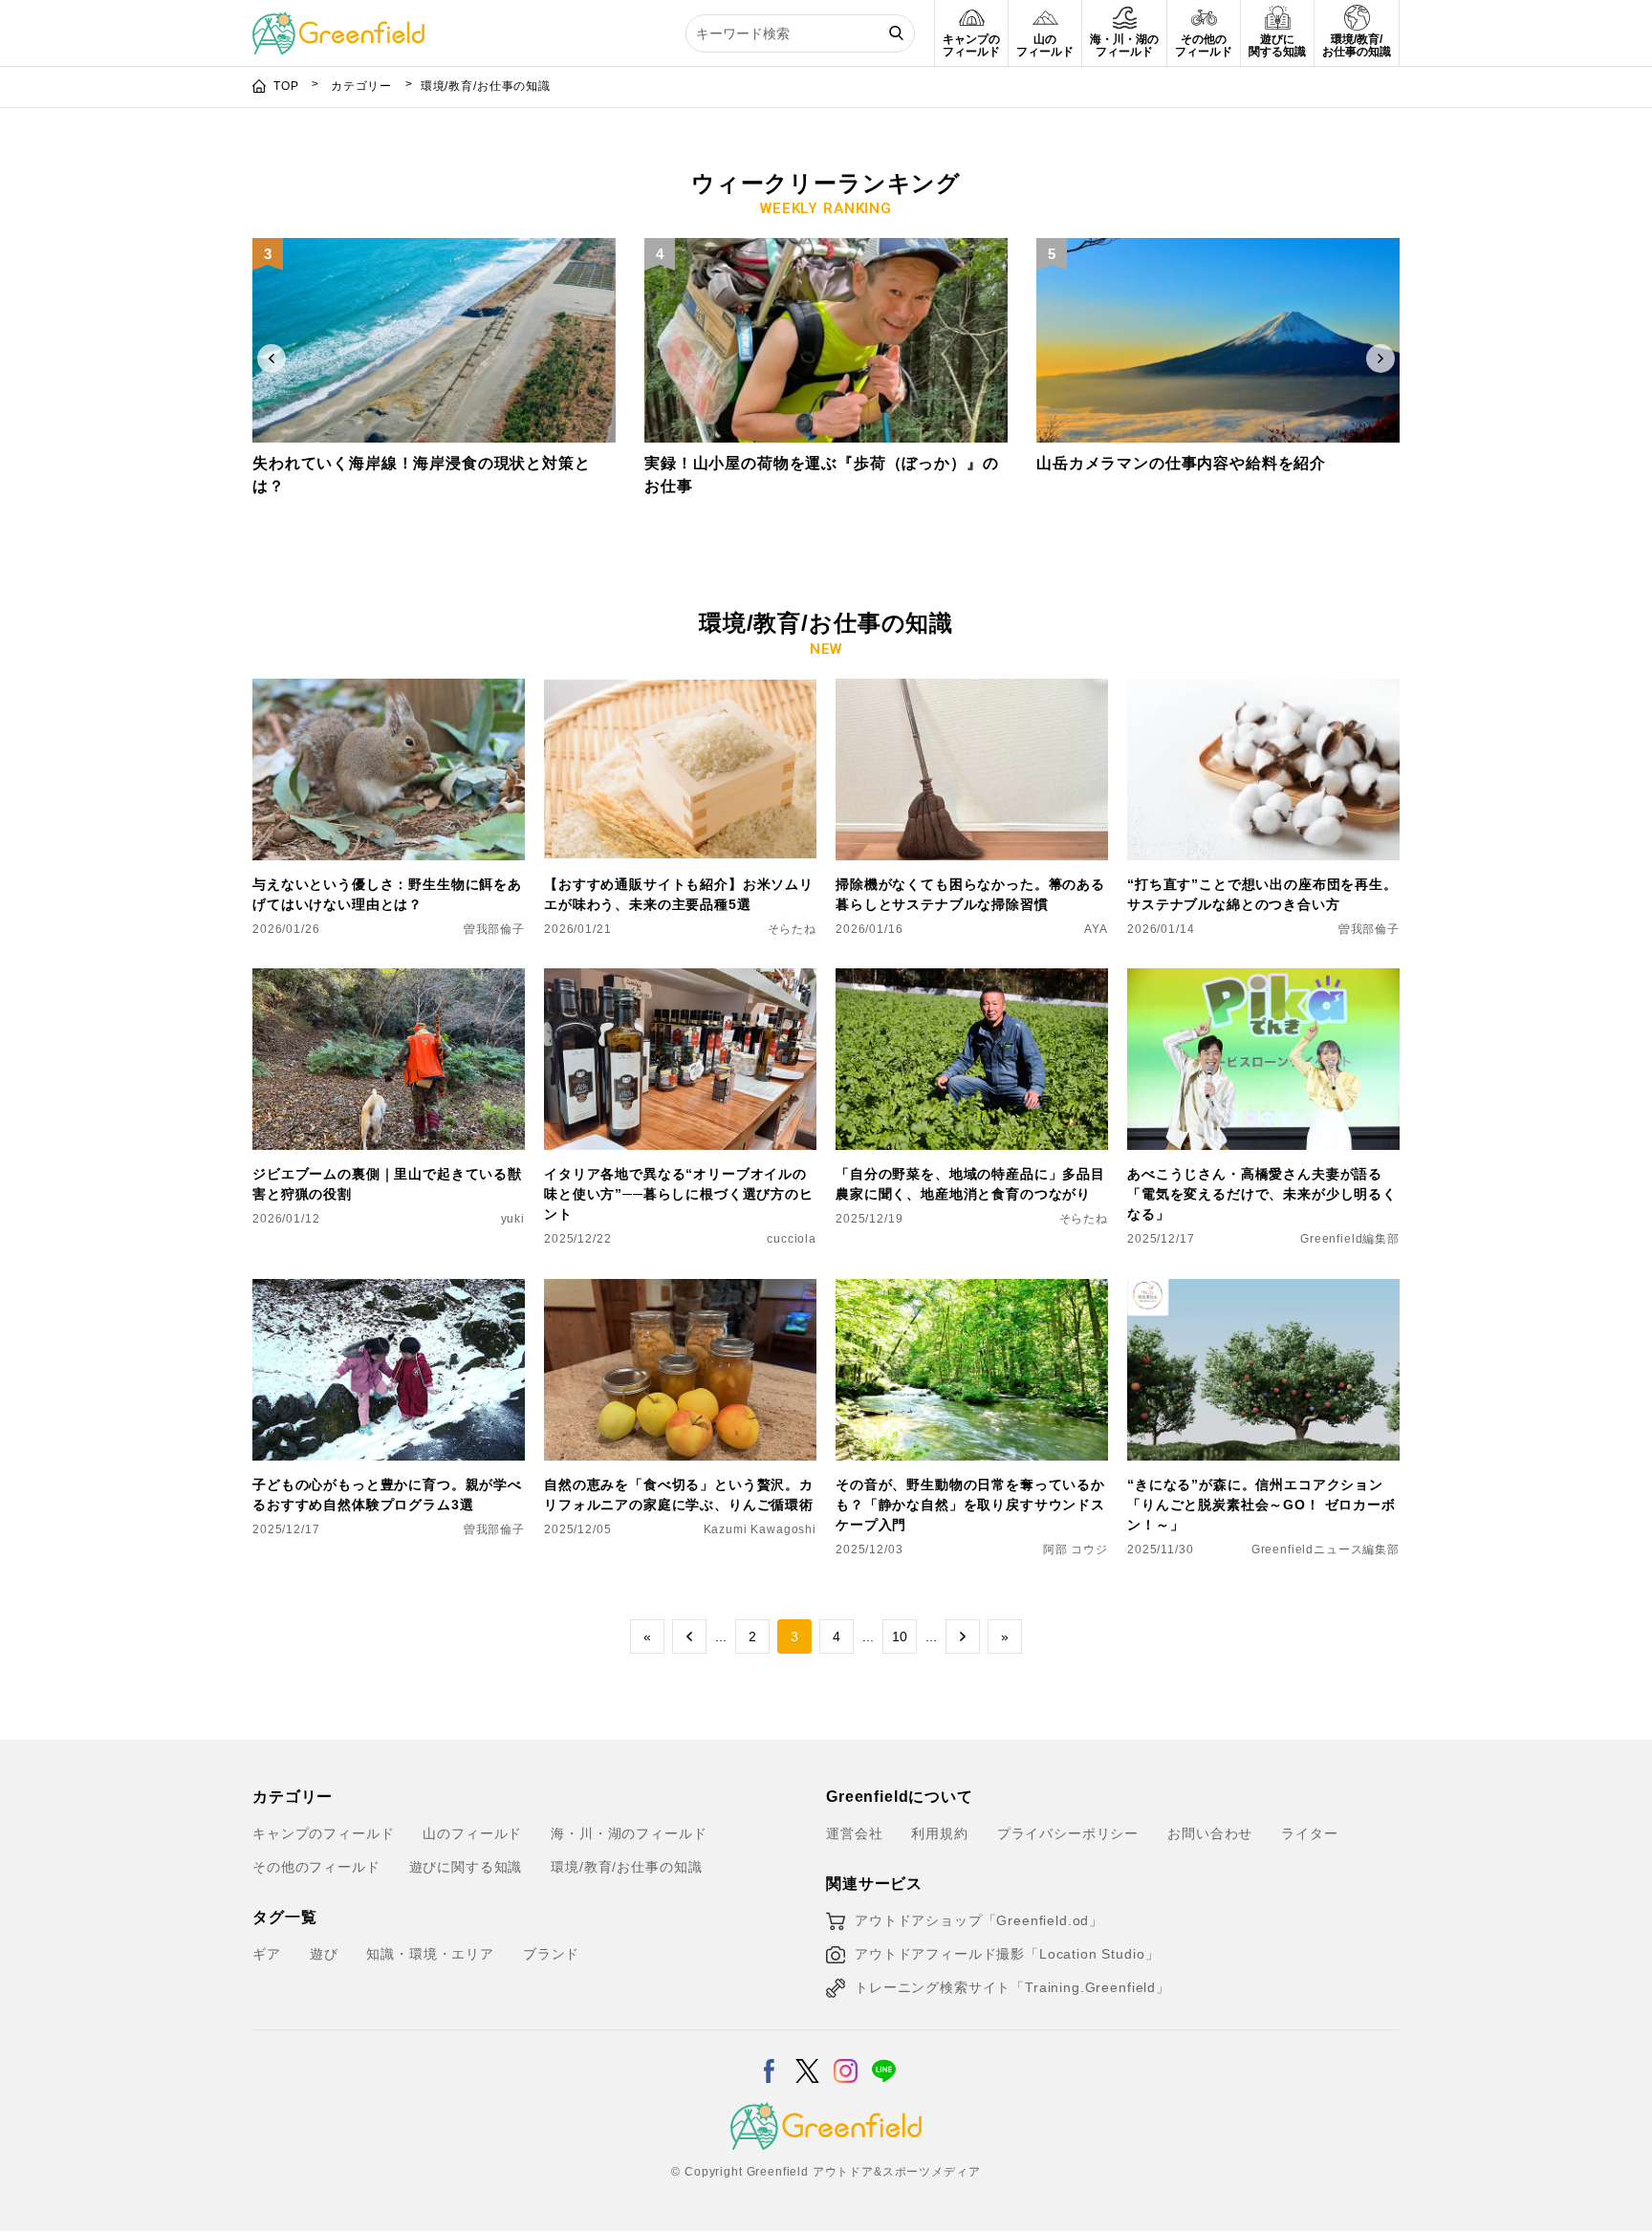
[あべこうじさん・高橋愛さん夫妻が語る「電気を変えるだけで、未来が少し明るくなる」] (1263, 980)
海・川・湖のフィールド (629, 1833)
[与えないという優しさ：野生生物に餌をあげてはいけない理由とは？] (389, 690)
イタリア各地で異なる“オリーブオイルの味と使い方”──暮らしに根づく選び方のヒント (679, 1194)
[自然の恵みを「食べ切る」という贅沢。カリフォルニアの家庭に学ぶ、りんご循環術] (680, 1290)
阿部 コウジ (1076, 1549)
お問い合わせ (1210, 1833)
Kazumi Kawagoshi (760, 1529)
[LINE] (884, 2059)
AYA (1096, 929)
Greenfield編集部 (1350, 1239)
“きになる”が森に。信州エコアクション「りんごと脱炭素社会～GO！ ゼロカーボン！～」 (1261, 1505)
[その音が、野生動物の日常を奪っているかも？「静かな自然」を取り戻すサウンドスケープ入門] (972, 1290)
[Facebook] (769, 2059)
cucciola (792, 1239)
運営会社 (854, 1833)
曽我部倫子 (494, 929)
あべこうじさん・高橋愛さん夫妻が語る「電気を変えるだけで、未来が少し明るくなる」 (1262, 1194)
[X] (807, 2059)
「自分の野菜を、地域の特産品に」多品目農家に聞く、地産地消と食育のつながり (970, 1184)
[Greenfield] (338, 23)
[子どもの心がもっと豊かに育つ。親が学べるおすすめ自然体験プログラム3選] (389, 1290)
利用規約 (939, 1833)
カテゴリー (363, 86)
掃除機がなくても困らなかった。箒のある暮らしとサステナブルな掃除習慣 (970, 894)
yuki (513, 1219)
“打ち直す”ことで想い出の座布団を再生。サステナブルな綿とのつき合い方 (1262, 894)
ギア (267, 1954)
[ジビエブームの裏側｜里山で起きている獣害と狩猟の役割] (389, 980)
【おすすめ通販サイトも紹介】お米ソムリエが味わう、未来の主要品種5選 (679, 894)
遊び (324, 1954)
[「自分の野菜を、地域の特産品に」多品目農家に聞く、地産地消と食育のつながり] (972, 980)
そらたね (792, 929)
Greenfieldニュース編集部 (1326, 1549)
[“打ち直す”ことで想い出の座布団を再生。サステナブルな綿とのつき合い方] (1263, 690)
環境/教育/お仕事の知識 (626, 1867)
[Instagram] (846, 2059)
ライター (1309, 1833)
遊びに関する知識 (466, 1867)
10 (900, 1636)
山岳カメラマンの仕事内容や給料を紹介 (1181, 463)
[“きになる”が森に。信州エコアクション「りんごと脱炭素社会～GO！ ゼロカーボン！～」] (1263, 1290)
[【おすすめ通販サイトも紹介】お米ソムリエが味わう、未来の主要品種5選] (680, 690)
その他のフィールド (316, 1867)
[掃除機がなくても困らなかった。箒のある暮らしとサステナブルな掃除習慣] (972, 690)
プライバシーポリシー (1068, 1833)
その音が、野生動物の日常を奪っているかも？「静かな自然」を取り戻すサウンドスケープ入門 (970, 1505)
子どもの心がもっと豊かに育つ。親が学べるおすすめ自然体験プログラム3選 (387, 1495)
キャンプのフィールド (323, 1833)
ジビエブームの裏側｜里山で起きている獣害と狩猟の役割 (387, 1184)
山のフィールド (472, 1833)
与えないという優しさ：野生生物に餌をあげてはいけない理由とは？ (387, 894)
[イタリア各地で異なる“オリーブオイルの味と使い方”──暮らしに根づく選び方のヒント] (680, 980)
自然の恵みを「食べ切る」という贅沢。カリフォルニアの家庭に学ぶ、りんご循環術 (679, 1495)
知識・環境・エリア (430, 1954)
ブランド (551, 1954)
